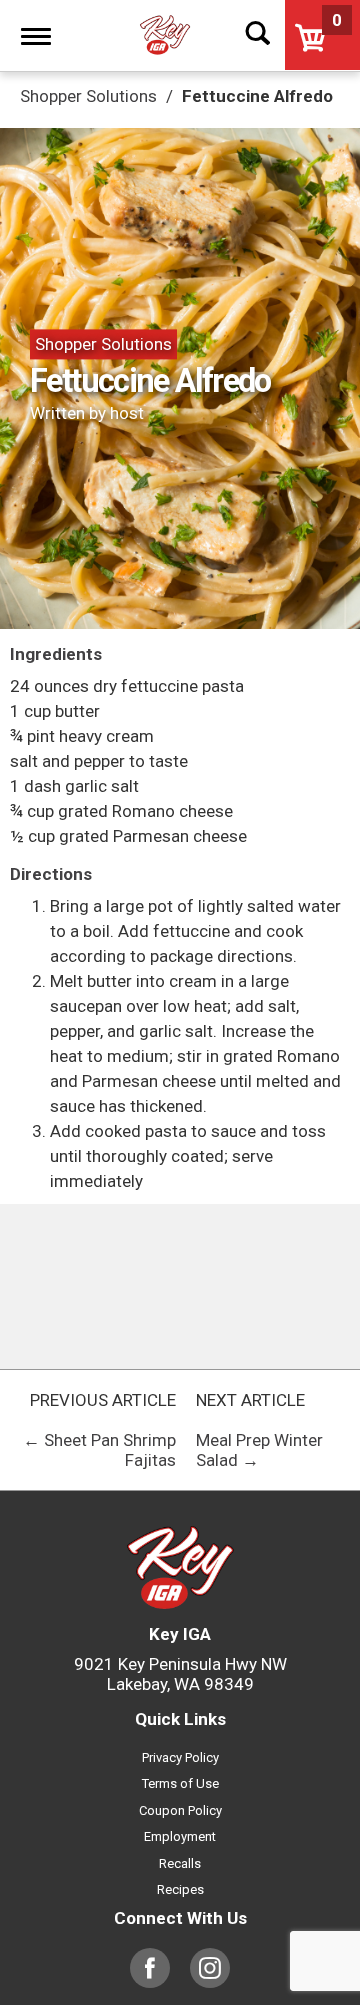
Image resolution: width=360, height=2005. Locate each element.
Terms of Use (180, 1783)
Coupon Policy (180, 1810)
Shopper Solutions (103, 344)
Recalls (180, 1863)
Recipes (180, 1889)
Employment (180, 1836)
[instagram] (210, 1978)
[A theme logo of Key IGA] (165, 34)
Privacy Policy (180, 1757)
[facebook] (150, 1978)
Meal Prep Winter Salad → (259, 1450)
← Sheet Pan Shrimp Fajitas (99, 1450)
